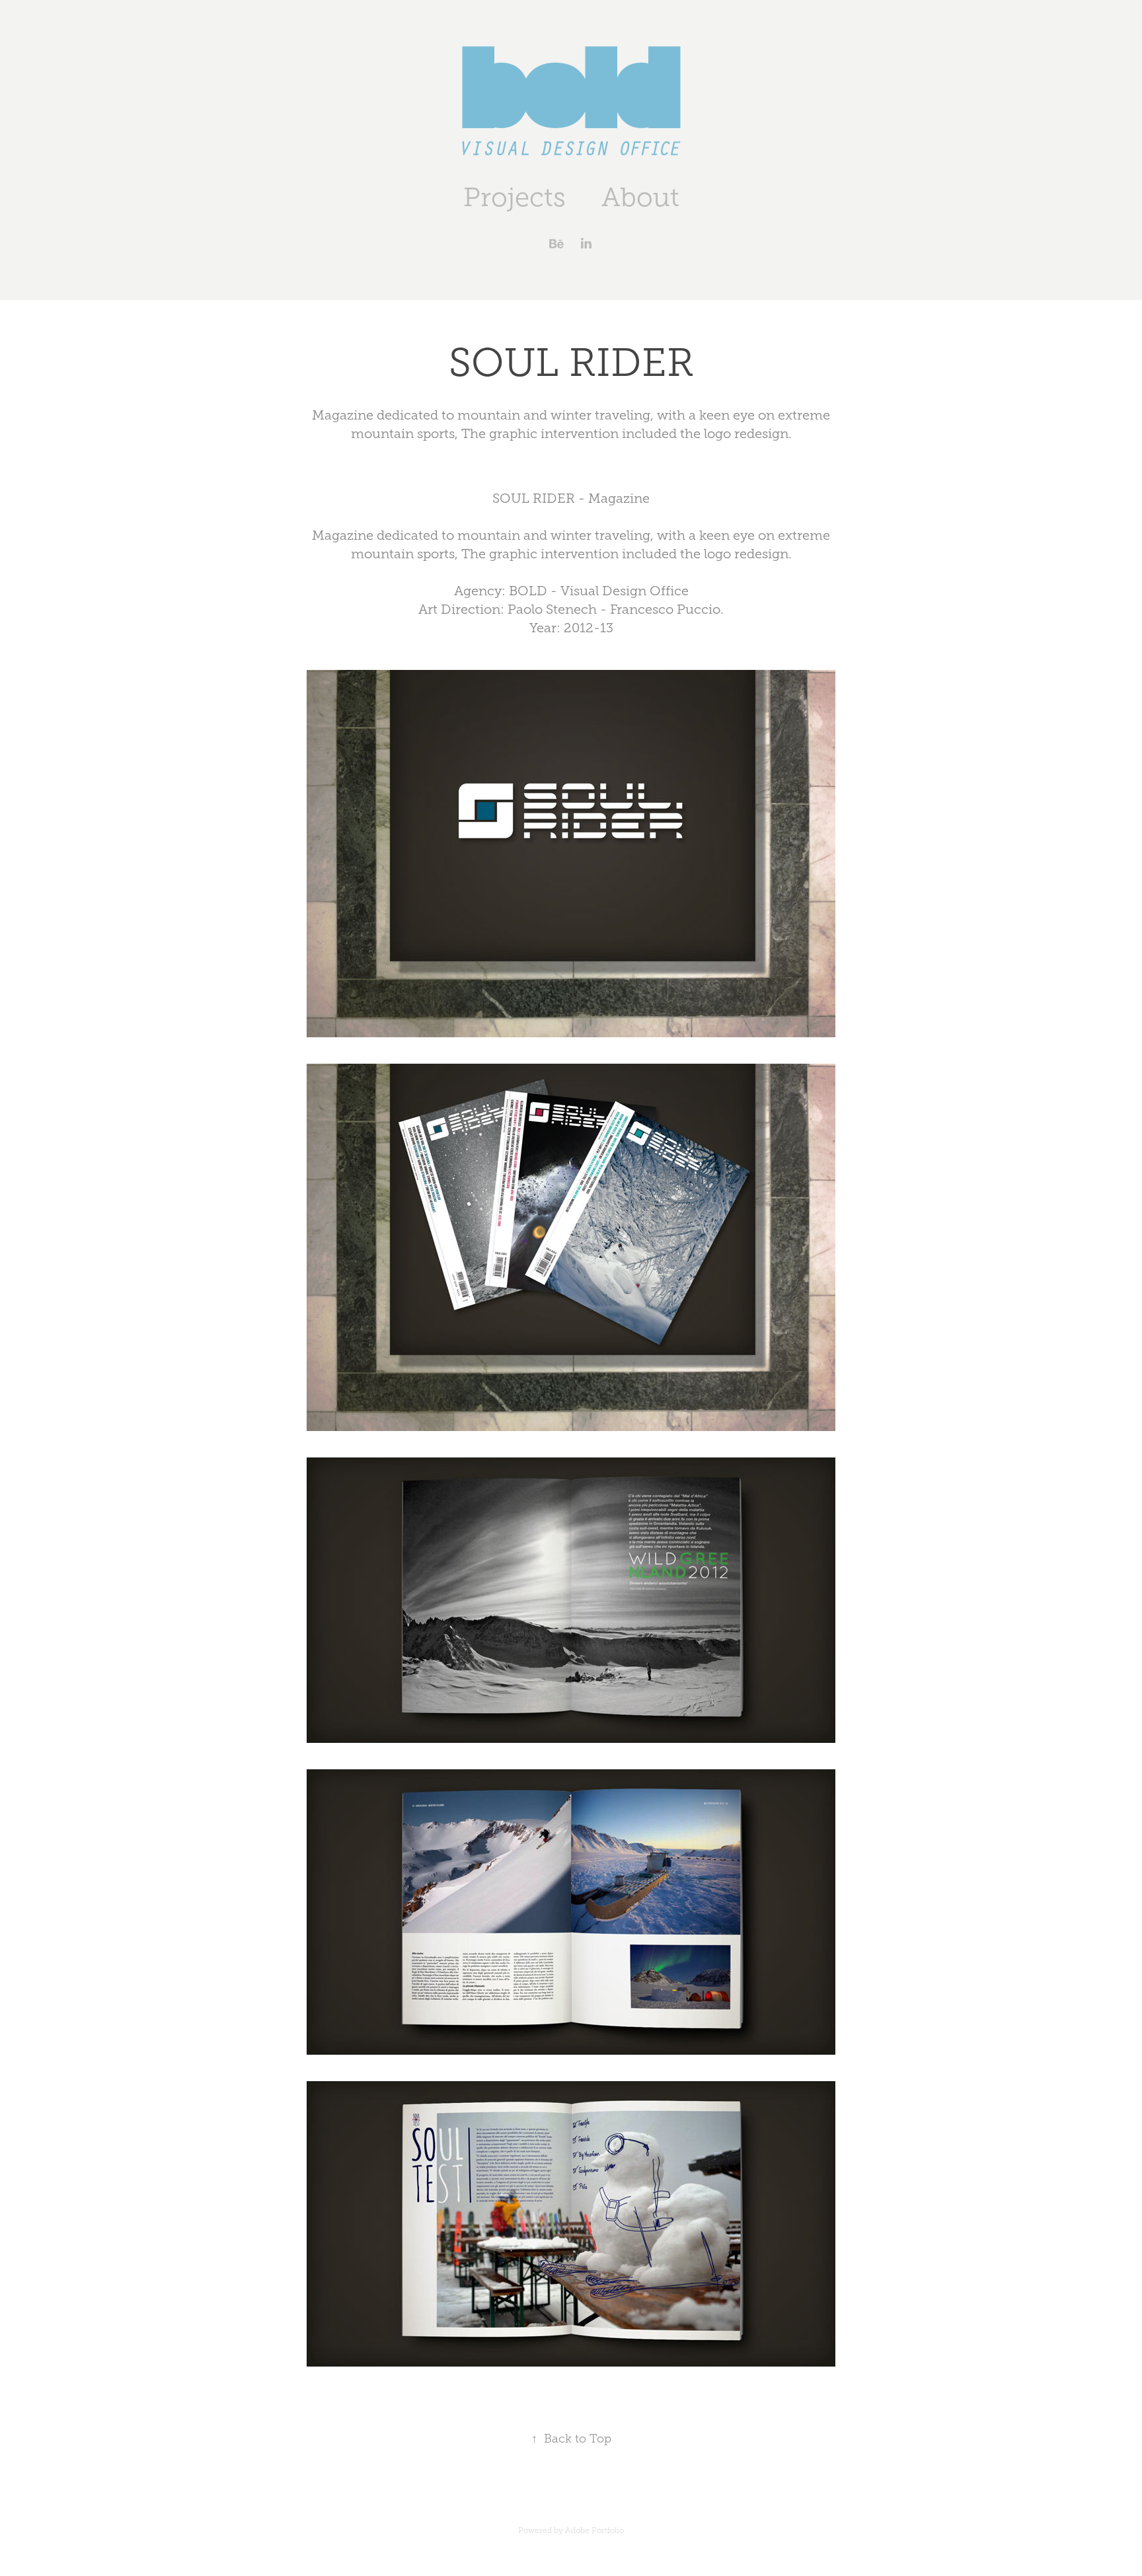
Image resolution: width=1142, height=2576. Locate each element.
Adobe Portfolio (594, 2530)
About (640, 197)
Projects (514, 197)
